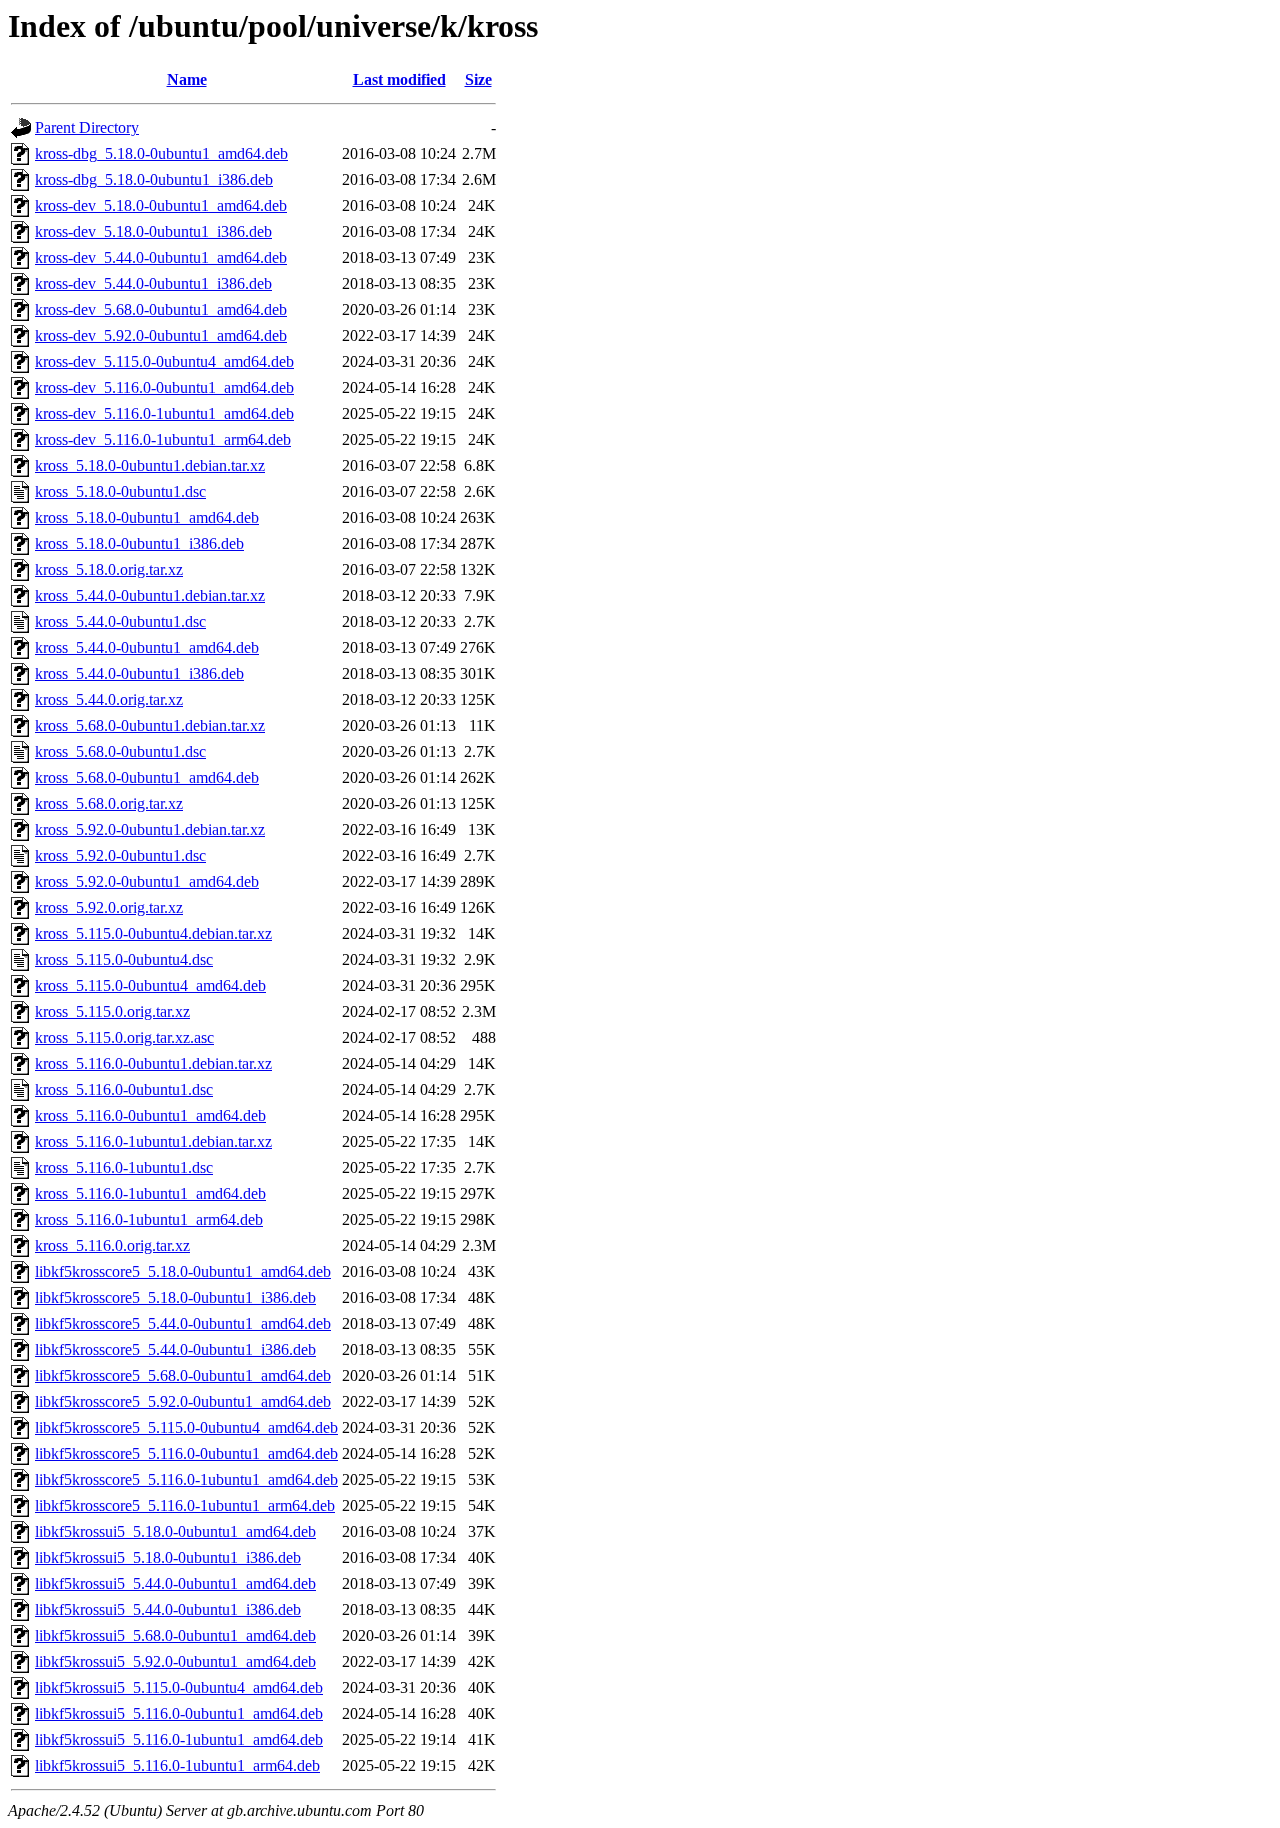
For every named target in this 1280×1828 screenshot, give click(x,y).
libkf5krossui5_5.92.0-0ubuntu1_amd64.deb (175, 1661)
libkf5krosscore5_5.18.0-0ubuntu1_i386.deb (175, 1297)
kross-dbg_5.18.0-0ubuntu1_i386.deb (154, 179)
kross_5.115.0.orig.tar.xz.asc (124, 1037)
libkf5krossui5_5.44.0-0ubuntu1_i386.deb (168, 1609)
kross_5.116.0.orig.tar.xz (112, 1245)
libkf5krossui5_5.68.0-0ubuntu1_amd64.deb (175, 1635)
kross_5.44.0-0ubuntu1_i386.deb (139, 673)
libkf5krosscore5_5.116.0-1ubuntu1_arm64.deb (185, 1505)
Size (478, 79)
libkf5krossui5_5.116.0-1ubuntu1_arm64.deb (177, 1765)
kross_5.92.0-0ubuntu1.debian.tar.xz (150, 829)
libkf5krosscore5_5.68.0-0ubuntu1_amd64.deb (183, 1375)
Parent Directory (87, 127)
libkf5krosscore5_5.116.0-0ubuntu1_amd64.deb (186, 1453)
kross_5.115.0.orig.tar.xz (112, 1011)
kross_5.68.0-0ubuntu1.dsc (120, 751)
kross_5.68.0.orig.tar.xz (109, 803)
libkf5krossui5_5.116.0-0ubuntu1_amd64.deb (179, 1713)
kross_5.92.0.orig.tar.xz (109, 907)
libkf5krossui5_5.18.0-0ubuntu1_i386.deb (168, 1557)
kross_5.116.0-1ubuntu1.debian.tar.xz (153, 1141)
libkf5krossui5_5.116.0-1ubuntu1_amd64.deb (179, 1739)
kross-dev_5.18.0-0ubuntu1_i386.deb (153, 231)
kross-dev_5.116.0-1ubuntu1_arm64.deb (163, 439)
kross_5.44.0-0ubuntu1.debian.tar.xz (150, 595)
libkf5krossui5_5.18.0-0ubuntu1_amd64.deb (175, 1531)
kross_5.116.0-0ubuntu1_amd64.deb (150, 1115)
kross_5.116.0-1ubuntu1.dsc (124, 1167)
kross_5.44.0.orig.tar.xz (109, 699)
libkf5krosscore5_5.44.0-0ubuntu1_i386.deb (175, 1349)
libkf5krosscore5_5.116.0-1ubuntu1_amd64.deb (186, 1479)
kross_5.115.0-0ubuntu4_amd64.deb (150, 985)
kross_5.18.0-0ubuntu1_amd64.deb (147, 517)
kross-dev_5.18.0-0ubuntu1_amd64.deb (161, 205)
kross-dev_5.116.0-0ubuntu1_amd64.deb (164, 387)
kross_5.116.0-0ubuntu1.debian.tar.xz (153, 1063)
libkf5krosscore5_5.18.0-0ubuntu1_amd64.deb (183, 1271)
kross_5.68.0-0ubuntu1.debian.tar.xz (150, 725)
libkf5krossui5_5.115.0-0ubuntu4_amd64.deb (179, 1687)
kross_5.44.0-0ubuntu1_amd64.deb (147, 647)
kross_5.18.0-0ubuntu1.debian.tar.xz (150, 465)
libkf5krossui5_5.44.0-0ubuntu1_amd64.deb (175, 1583)
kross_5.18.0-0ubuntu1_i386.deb (139, 543)
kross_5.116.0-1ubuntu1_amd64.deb (150, 1193)
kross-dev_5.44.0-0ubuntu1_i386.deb (153, 283)
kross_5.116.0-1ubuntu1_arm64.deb (149, 1219)
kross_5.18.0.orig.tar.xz (109, 569)
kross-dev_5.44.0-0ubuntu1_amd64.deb (161, 257)
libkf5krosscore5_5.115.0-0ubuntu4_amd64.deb (186, 1427)
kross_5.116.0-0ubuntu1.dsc (124, 1089)
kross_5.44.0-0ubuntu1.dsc (120, 621)
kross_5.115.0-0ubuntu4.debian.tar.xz (153, 933)
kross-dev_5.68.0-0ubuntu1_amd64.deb (161, 309)
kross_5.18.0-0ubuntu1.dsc (120, 491)
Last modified (399, 79)
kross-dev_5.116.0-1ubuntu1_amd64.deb (164, 413)
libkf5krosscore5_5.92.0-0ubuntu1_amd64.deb (183, 1401)
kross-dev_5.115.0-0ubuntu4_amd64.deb (164, 361)
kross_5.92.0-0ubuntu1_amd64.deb (147, 881)
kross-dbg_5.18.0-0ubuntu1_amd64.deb (161, 153)
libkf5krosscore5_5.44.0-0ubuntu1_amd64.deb (183, 1323)
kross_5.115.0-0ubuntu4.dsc (124, 959)
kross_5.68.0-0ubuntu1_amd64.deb (147, 777)
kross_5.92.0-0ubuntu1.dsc (120, 855)
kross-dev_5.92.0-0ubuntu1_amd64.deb (161, 335)
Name (187, 79)
